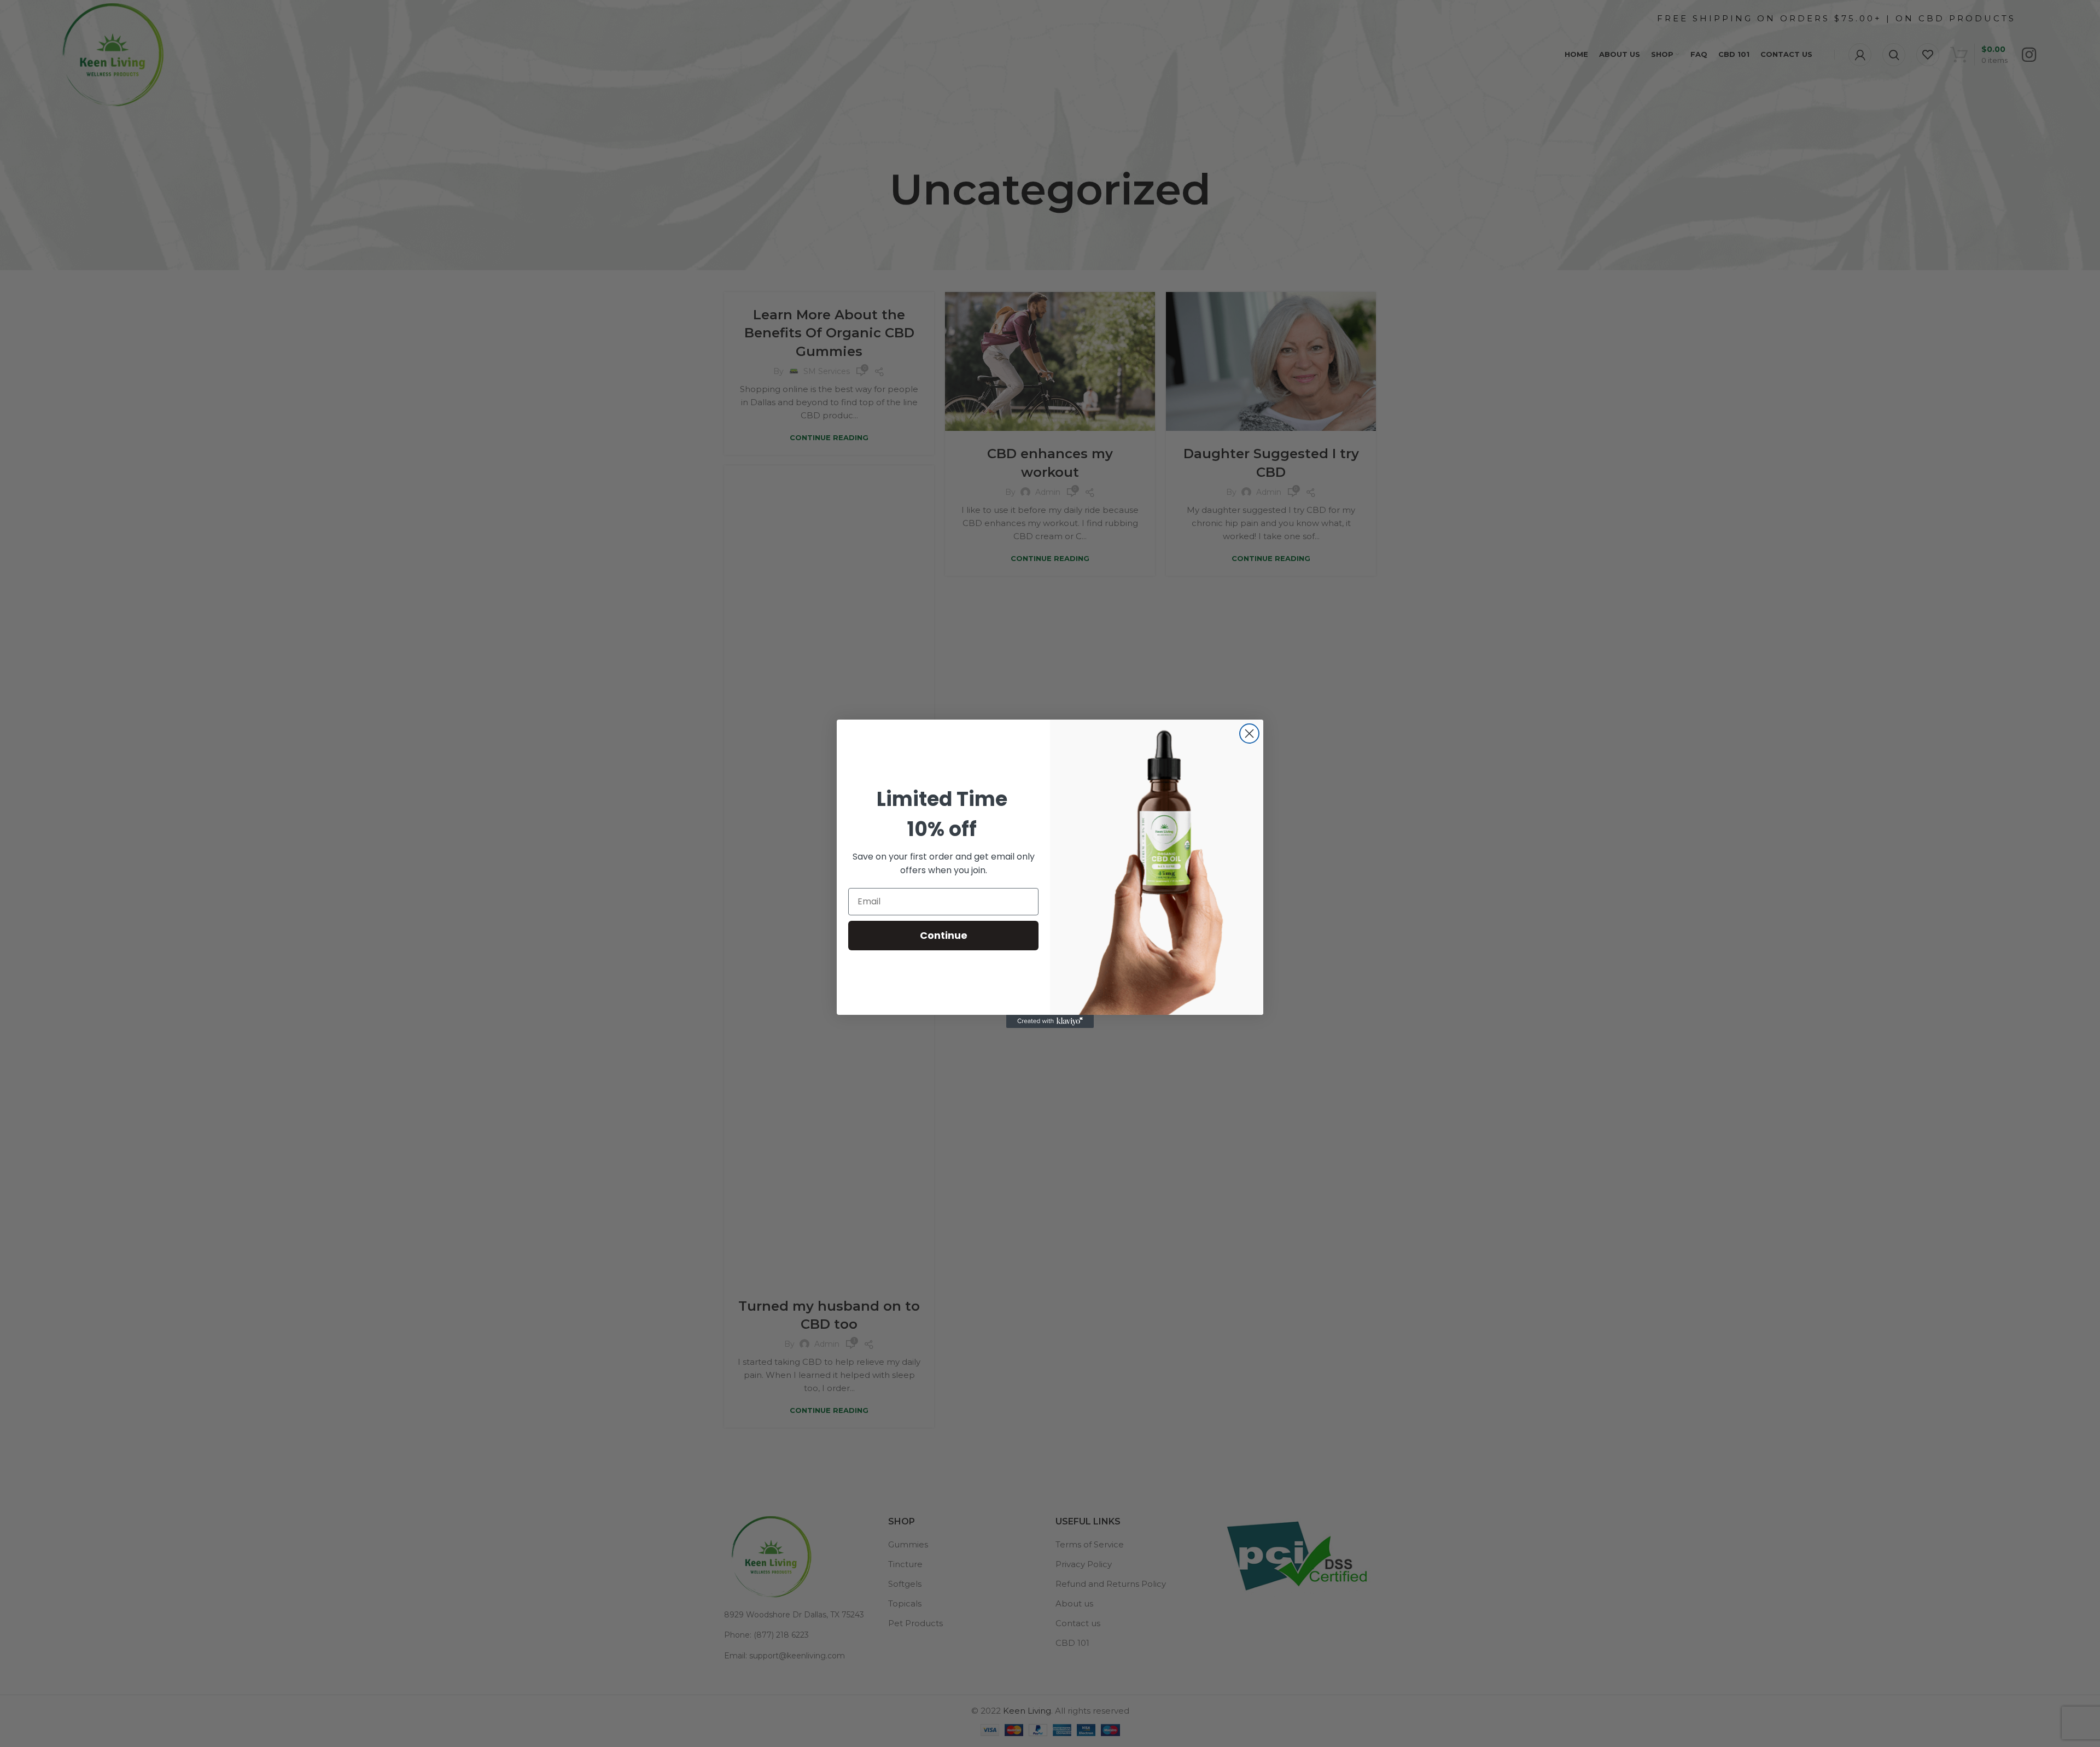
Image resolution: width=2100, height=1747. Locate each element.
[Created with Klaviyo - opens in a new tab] (1050, 1021)
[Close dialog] (1249, 734)
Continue (944, 935)
